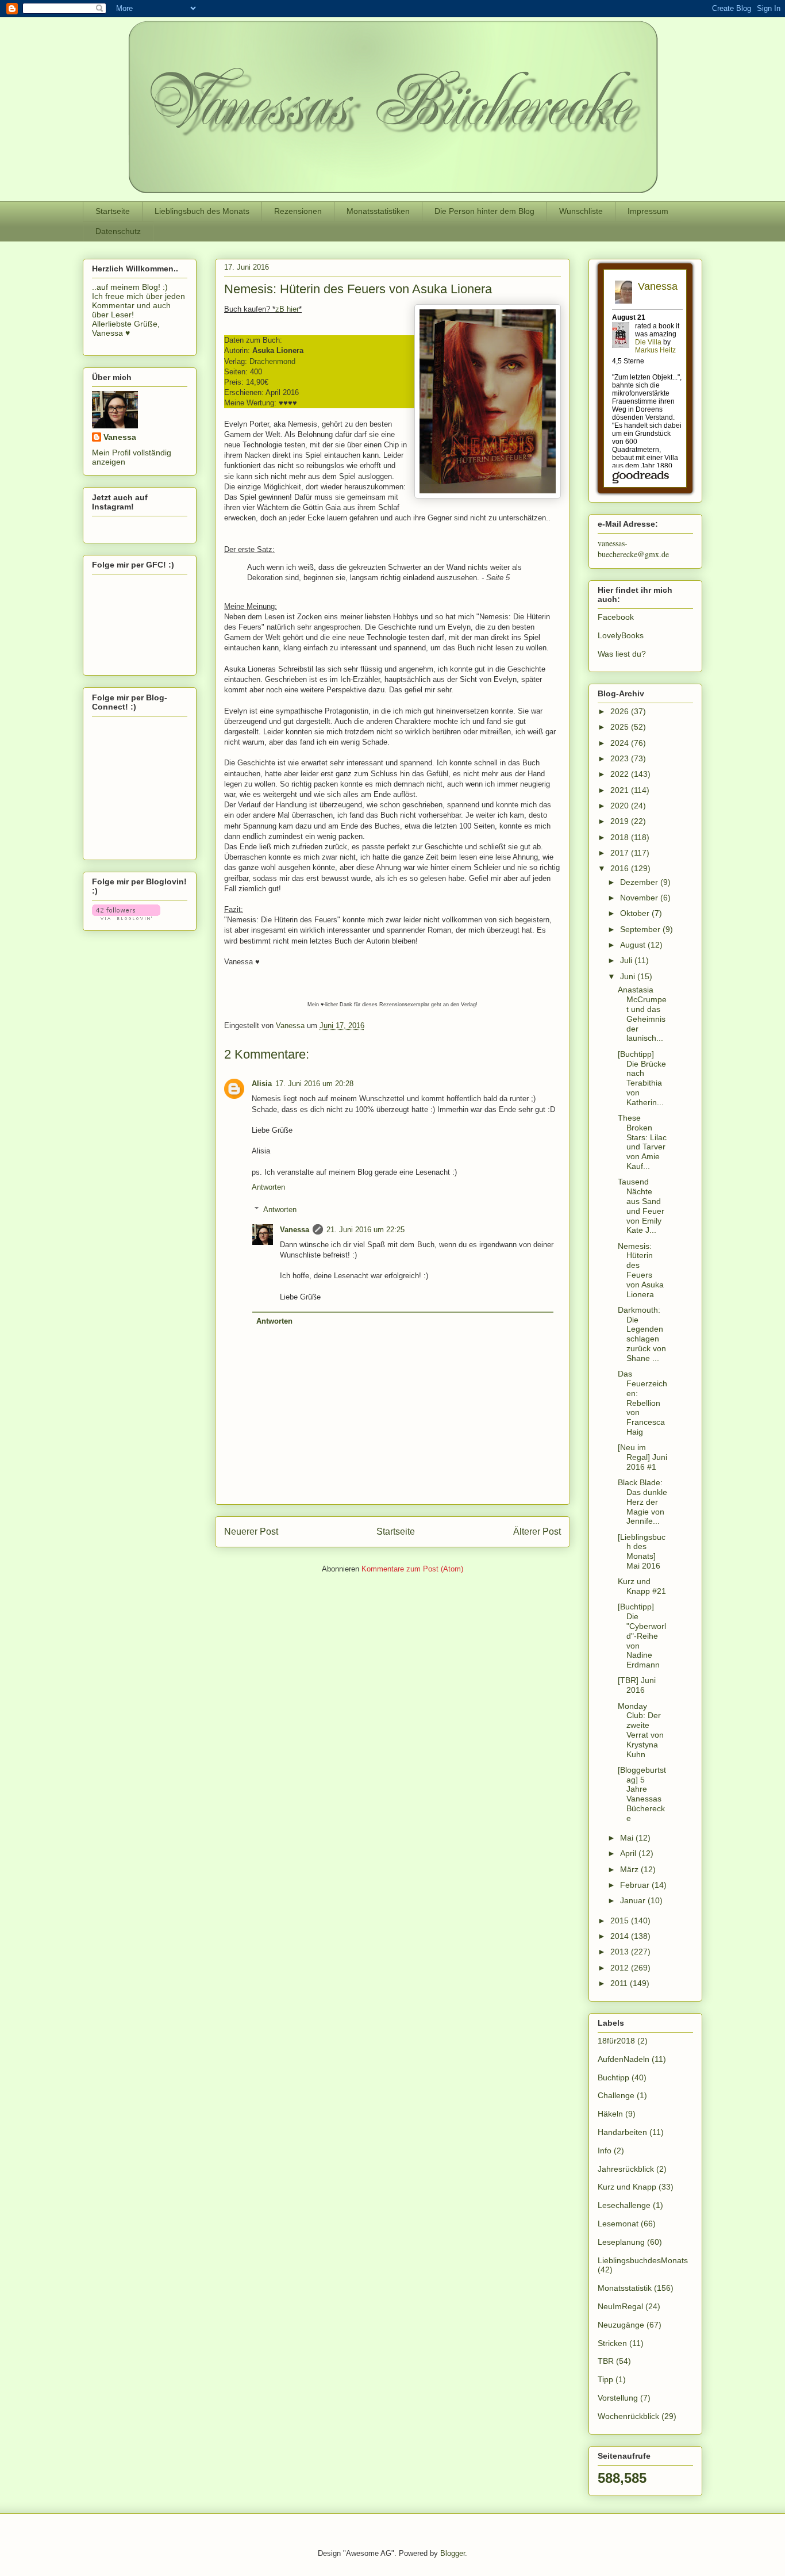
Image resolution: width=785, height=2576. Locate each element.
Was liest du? (622, 654)
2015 (621, 1920)
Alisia (262, 1084)
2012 (621, 1968)
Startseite (113, 211)
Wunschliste (581, 211)
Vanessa (295, 1230)
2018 (621, 837)
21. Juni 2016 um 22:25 (365, 1230)
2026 (621, 711)
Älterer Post (537, 1532)
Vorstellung (618, 2398)
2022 (621, 774)
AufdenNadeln (624, 2059)
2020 (621, 806)
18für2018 (616, 2041)
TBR (606, 2361)
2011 (620, 1983)
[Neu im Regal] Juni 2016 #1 (642, 1457)
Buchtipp (613, 2077)
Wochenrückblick (628, 2416)
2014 (621, 1936)
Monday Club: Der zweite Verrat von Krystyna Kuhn (641, 1730)
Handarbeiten (622, 2132)
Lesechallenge (624, 2205)
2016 (621, 868)
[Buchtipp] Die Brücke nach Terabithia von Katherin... (642, 1078)
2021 (621, 790)
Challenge (616, 2095)
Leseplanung (621, 2242)
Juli (627, 960)
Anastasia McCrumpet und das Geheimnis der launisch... (642, 1014)
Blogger (453, 2553)
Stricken (612, 2343)
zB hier (287, 309)
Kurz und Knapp (627, 2187)
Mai (628, 1838)
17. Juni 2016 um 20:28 (314, 1084)
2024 (621, 743)
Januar (634, 1900)
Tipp (605, 2379)
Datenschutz (118, 231)
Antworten (268, 1187)
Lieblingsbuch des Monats (202, 211)
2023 (621, 758)
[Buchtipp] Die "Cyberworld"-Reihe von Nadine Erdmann (642, 1636)
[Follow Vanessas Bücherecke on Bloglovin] (126, 917)
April (629, 1853)
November (640, 898)
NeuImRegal (620, 2306)
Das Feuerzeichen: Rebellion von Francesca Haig (642, 1403)
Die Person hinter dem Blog (484, 211)
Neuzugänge (621, 2325)
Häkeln (610, 2114)
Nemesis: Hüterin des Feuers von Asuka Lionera (641, 1270)
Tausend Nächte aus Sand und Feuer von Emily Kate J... (641, 1206)
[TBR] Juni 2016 (637, 1685)
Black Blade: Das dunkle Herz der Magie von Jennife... (642, 1502)
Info (605, 2150)
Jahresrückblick (626, 2169)
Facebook (616, 617)
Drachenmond (272, 361)
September (641, 929)
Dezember (640, 882)
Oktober (636, 913)
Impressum (648, 211)
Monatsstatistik (625, 2288)
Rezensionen (298, 211)
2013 (621, 1952)
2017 (621, 853)
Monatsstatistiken (378, 211)
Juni (629, 976)
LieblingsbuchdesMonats (643, 2260)
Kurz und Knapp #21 (642, 1586)
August (634, 945)
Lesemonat (618, 2224)
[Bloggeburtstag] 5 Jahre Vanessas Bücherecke (642, 1794)
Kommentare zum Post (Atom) (412, 1569)
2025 (621, 727)
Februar (636, 1885)
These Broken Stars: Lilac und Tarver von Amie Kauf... (642, 1142)
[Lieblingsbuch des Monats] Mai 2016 (642, 1551)
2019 (621, 821)
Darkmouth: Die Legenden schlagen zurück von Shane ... (642, 1334)
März (630, 1869)
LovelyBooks (621, 635)
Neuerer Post (251, 1532)
